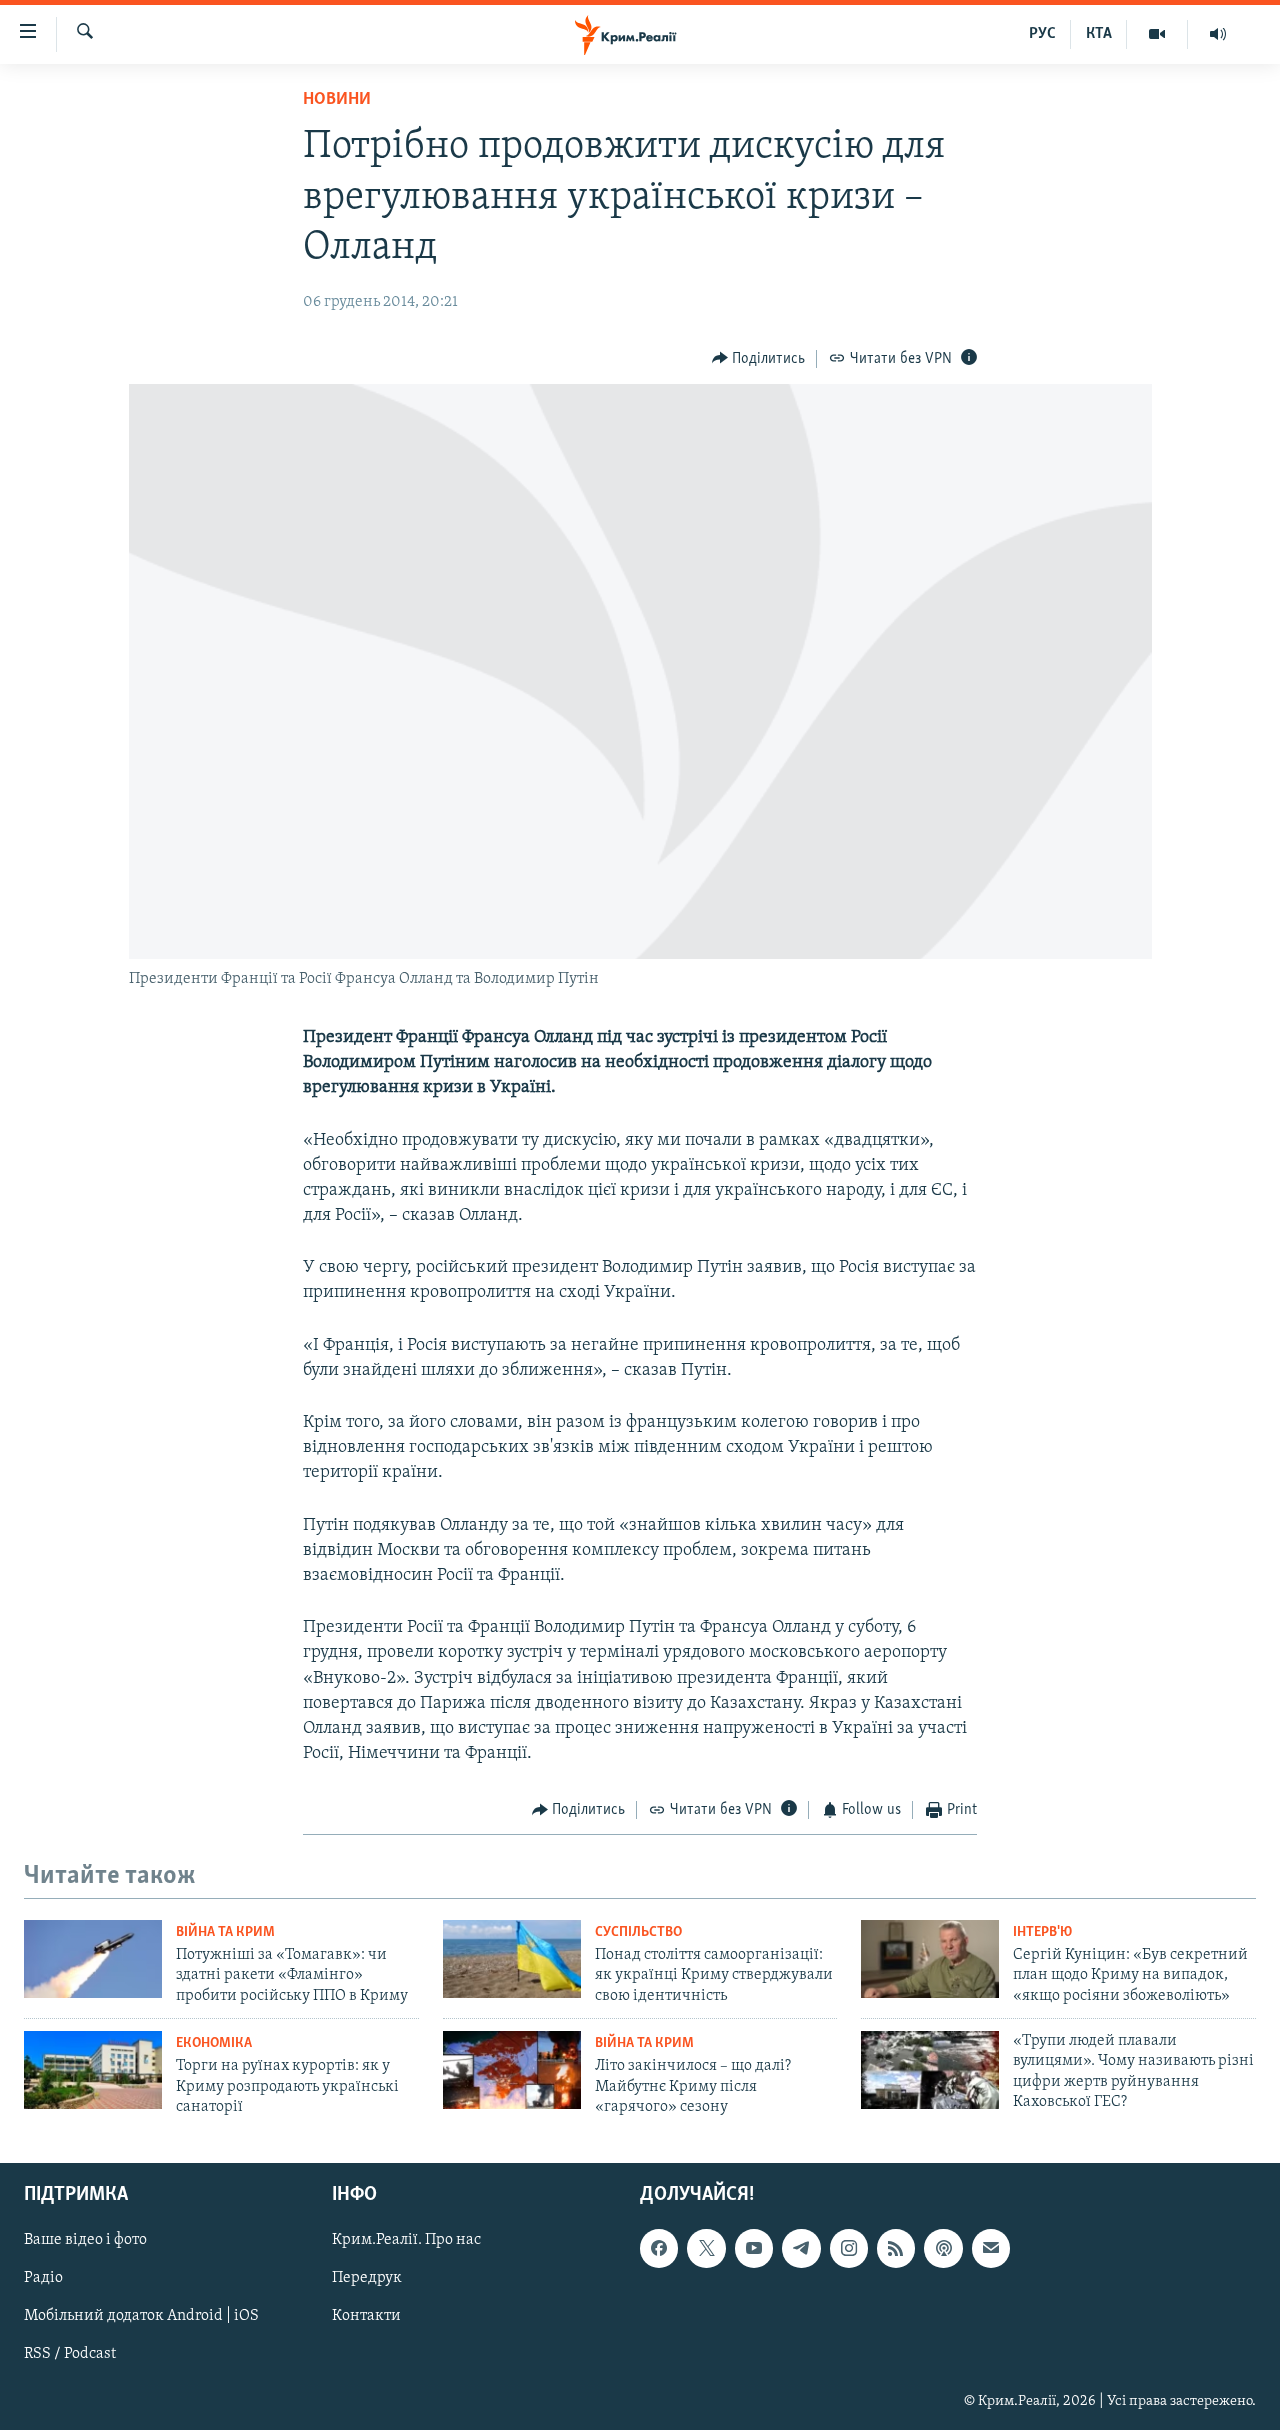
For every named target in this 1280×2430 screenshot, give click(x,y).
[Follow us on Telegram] (801, 2249)
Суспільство (638, 1932)
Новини (337, 100)
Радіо (43, 2279)
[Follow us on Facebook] (659, 2249)
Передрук (367, 2279)
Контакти (366, 2317)
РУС (1042, 34)
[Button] (759, 359)
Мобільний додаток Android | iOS (141, 2317)
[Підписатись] (991, 2249)
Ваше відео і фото (85, 2241)
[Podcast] (943, 2249)
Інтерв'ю (1042, 1932)
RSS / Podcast (70, 2355)
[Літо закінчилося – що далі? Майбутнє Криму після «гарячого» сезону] (512, 2070)
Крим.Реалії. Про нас (406, 2241)
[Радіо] (1218, 34)
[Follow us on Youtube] (754, 2249)
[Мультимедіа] (1157, 34)
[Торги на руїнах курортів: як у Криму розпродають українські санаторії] (93, 2070)
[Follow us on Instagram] (849, 2249)
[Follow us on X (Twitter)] (706, 2249)
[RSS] (896, 2249)
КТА (1099, 34)
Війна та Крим (225, 1932)
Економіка (214, 2043)
